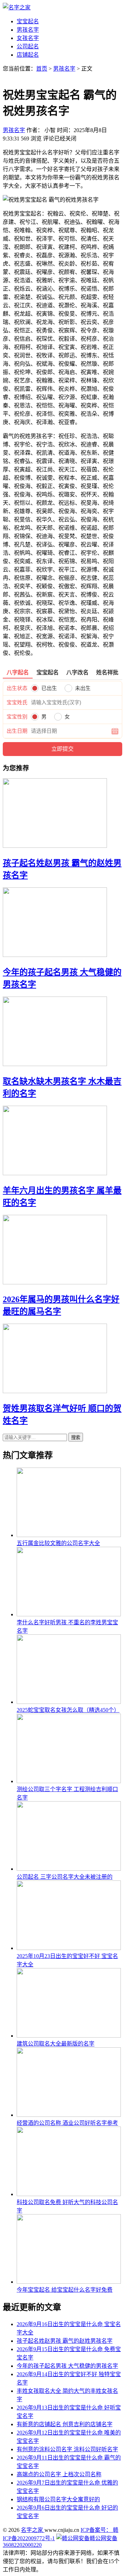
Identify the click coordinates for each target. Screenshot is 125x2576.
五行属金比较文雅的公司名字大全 (58, 1543)
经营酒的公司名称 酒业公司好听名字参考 (67, 2123)
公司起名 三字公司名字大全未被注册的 (65, 1877)
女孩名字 (28, 38)
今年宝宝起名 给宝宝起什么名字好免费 (65, 2290)
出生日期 (17, 731)
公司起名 (28, 46)
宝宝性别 (17, 717)
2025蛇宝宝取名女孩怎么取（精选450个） (68, 1710)
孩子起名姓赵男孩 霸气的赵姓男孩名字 (65, 2341)
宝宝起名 (28, 21)
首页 (42, 69)
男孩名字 (28, 30)
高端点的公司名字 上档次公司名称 (59, 2474)
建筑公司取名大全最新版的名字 (56, 2044)
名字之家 (33, 2530)
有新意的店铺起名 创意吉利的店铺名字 (65, 2424)
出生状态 (17, 688)
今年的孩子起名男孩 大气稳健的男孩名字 (67, 2366)
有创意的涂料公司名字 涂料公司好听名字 (67, 2449)
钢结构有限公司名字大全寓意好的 (58, 2499)
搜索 (76, 1437)
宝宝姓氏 (17, 702)
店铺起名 (28, 55)
